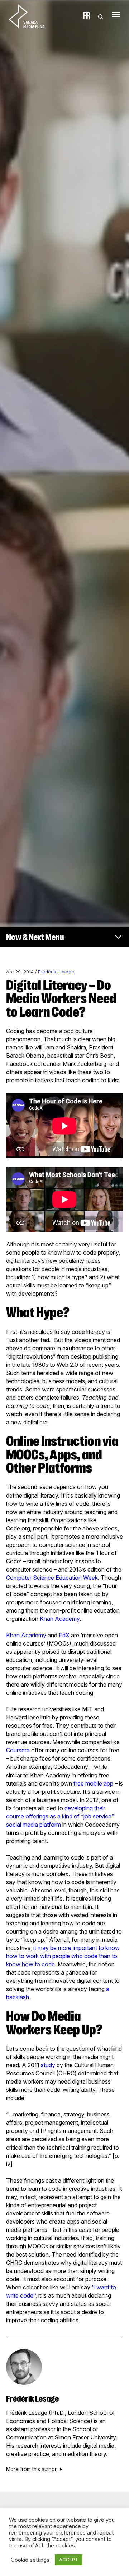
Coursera (18, 1750)
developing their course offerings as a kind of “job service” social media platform (60, 1816)
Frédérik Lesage (56, 972)
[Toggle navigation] (116, 16)
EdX (64, 1635)
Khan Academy (60, 1619)
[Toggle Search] (101, 16)
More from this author (31, 2469)
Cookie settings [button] (30, 2560)
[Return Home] (33, 16)
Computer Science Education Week (52, 1578)
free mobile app (93, 1783)
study (48, 2065)
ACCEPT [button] (69, 2560)
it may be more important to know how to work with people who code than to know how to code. (63, 1956)
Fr (87, 16)
